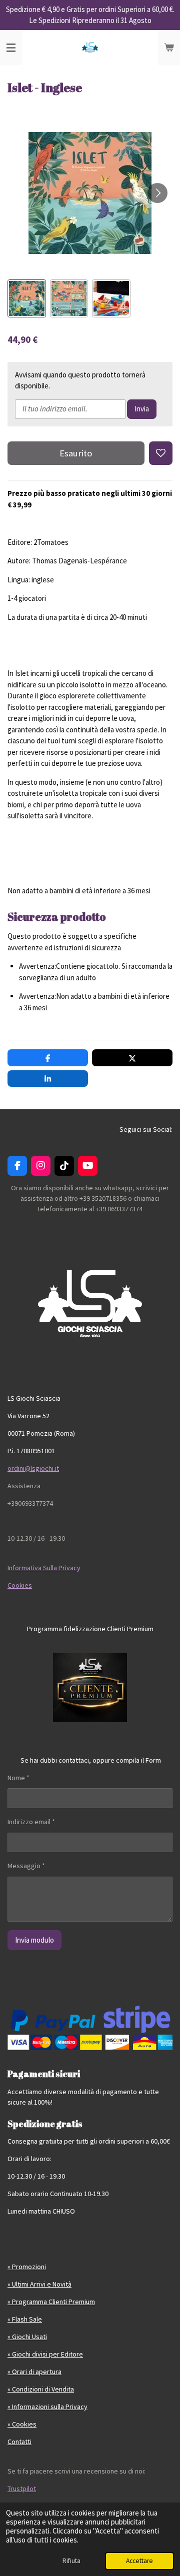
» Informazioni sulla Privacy (47, 2407)
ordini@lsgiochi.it (33, 1468)
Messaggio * (26, 1866)
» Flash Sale (25, 2319)
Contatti (19, 2442)
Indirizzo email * (31, 1822)
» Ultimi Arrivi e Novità (39, 2284)
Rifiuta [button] (71, 2561)
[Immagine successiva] (157, 193)
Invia (142, 409)
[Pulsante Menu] (11, 47)
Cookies (20, 1585)
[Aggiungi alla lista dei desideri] (161, 453)
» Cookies (22, 2424)
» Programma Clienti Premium (51, 2302)
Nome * (18, 1778)
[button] (27, 299)
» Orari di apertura (34, 2372)
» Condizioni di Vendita (41, 2389)
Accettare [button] (139, 2561)
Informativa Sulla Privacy (44, 1568)
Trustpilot (22, 2489)
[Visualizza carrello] (169, 47)
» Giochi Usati (27, 2337)
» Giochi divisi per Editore (45, 2354)
